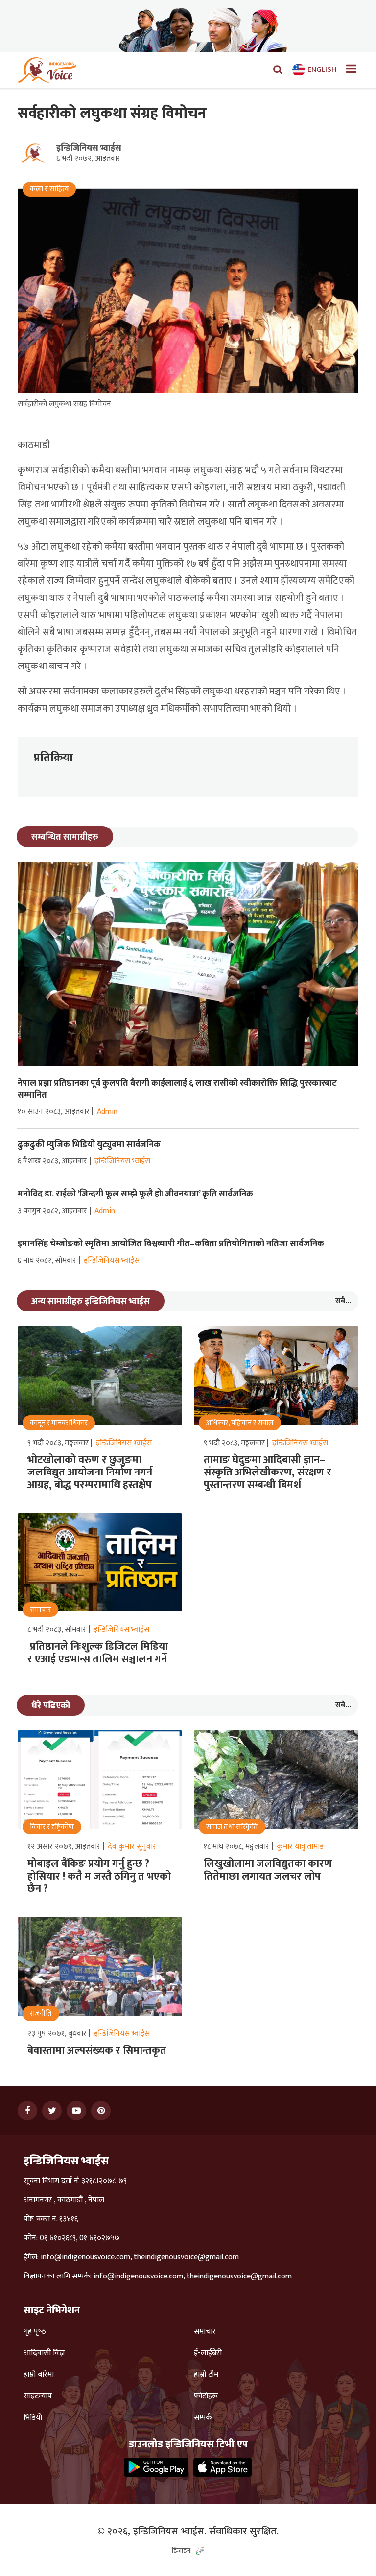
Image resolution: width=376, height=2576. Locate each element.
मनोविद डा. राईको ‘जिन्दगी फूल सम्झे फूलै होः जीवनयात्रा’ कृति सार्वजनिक (135, 1194)
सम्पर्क (203, 2418)
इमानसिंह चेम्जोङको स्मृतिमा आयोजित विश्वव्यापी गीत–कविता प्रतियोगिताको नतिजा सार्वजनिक (171, 1244)
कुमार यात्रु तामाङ (301, 1847)
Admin (107, 1112)
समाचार (205, 2332)
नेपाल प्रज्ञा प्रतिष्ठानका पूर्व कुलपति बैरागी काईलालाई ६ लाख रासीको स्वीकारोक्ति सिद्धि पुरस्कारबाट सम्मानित (177, 1089)
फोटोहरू (206, 2396)
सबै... (343, 1301)
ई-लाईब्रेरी (208, 2353)
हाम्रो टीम (206, 2375)
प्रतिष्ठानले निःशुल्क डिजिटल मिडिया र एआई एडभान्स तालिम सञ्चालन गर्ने (100, 1653)
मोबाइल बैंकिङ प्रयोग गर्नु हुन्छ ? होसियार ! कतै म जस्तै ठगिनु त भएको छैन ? (99, 1876)
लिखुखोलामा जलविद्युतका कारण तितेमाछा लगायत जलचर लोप (268, 1870)
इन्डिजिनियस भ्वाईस (89, 148)
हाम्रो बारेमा (39, 2375)
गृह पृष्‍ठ (35, 2332)
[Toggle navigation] (347, 70)
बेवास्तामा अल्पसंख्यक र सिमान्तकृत (97, 2051)
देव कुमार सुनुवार (132, 1847)
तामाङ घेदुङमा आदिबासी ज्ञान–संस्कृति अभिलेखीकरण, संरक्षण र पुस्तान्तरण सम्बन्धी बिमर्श (268, 1472)
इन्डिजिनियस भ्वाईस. (170, 2531)
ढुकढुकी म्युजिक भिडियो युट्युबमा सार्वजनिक (89, 1145)
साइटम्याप (38, 2396)
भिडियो (33, 2418)
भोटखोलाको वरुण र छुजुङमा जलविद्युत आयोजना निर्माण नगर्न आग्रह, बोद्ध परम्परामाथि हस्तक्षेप (90, 1472)
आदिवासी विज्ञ (44, 2353)
